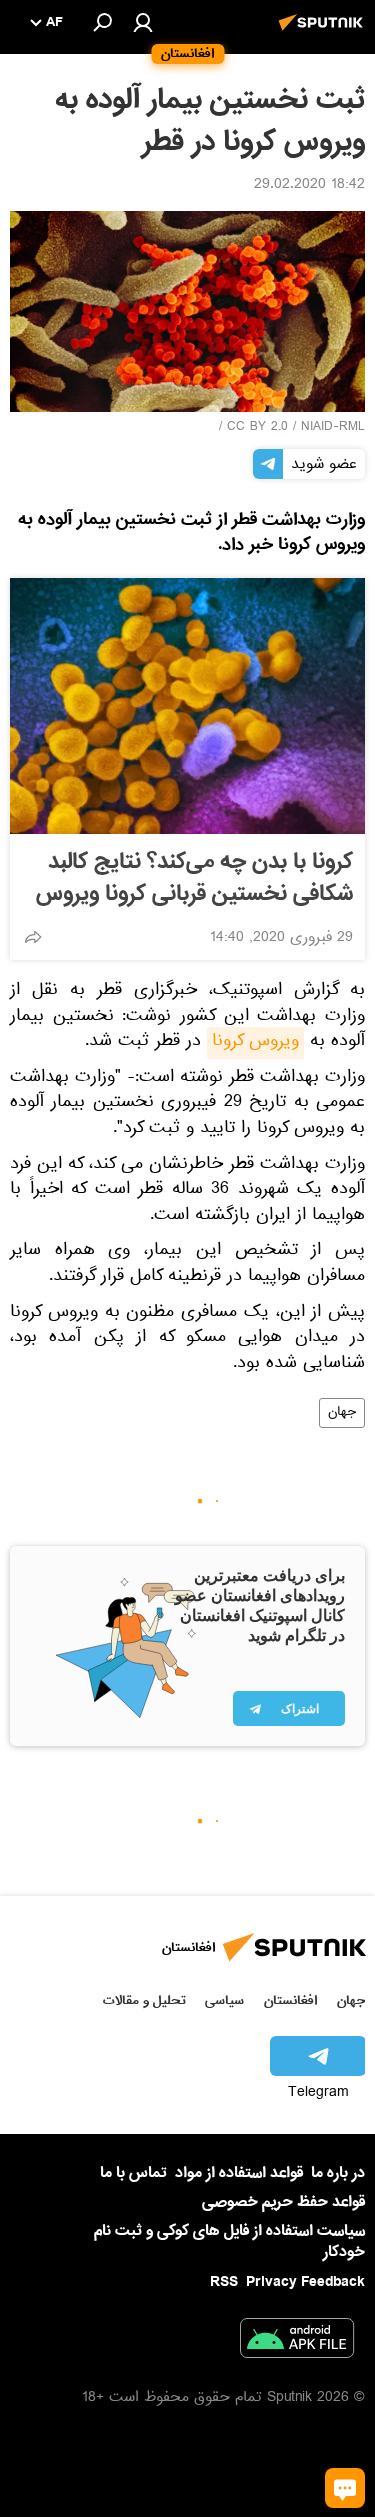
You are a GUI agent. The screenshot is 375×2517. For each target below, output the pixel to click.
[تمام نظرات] (345, 2488)
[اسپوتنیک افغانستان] (324, 33)
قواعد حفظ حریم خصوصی (283, 2202)
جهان (342, 1413)
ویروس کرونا (255, 1043)
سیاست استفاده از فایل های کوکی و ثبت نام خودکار (229, 2241)
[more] (33, 937)
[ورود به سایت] (143, 22)
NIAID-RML (333, 428)
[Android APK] (297, 2342)
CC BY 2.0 (257, 428)
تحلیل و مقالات (144, 2000)
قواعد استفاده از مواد (239, 2173)
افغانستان (290, 2000)
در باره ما (338, 2173)
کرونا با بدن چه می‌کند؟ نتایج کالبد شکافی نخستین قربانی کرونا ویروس (194, 878)
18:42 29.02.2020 (309, 186)
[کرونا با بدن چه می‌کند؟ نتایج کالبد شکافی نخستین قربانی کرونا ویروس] (187, 706)
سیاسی (224, 2000)
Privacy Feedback (305, 2282)
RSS (224, 2282)
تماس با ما (133, 2173)
